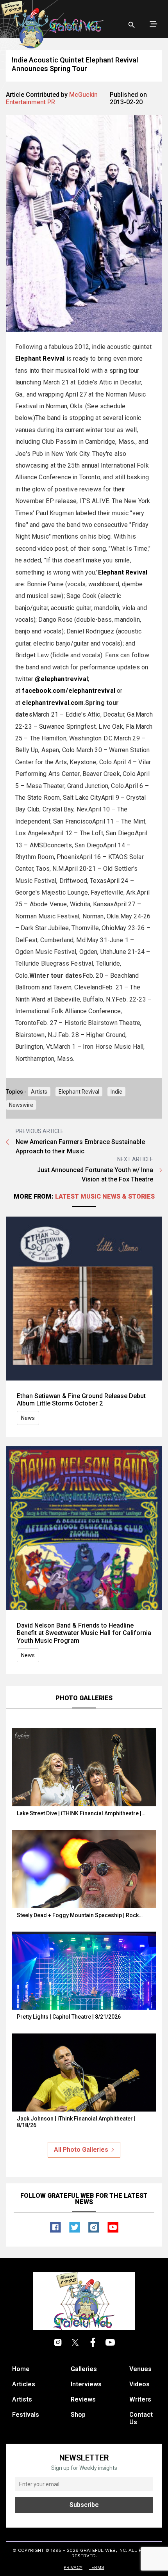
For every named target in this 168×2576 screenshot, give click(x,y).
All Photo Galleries (81, 2150)
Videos (139, 2384)
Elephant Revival (79, 1092)
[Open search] (132, 25)
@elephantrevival (61, 679)
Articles (24, 2384)
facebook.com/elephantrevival (68, 691)
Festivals (26, 2415)
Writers (140, 2399)
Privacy (73, 2567)
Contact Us (141, 2418)
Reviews (83, 2399)
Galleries (84, 2369)
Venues (140, 2369)
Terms (97, 2567)
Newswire (21, 1105)
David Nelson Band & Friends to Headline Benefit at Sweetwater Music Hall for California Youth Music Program (84, 1633)
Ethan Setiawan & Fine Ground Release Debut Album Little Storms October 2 (81, 1400)
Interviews (86, 2384)
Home (21, 2369)
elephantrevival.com (53, 703)
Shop (78, 2415)
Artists (39, 1092)
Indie (116, 1092)
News (28, 1418)
